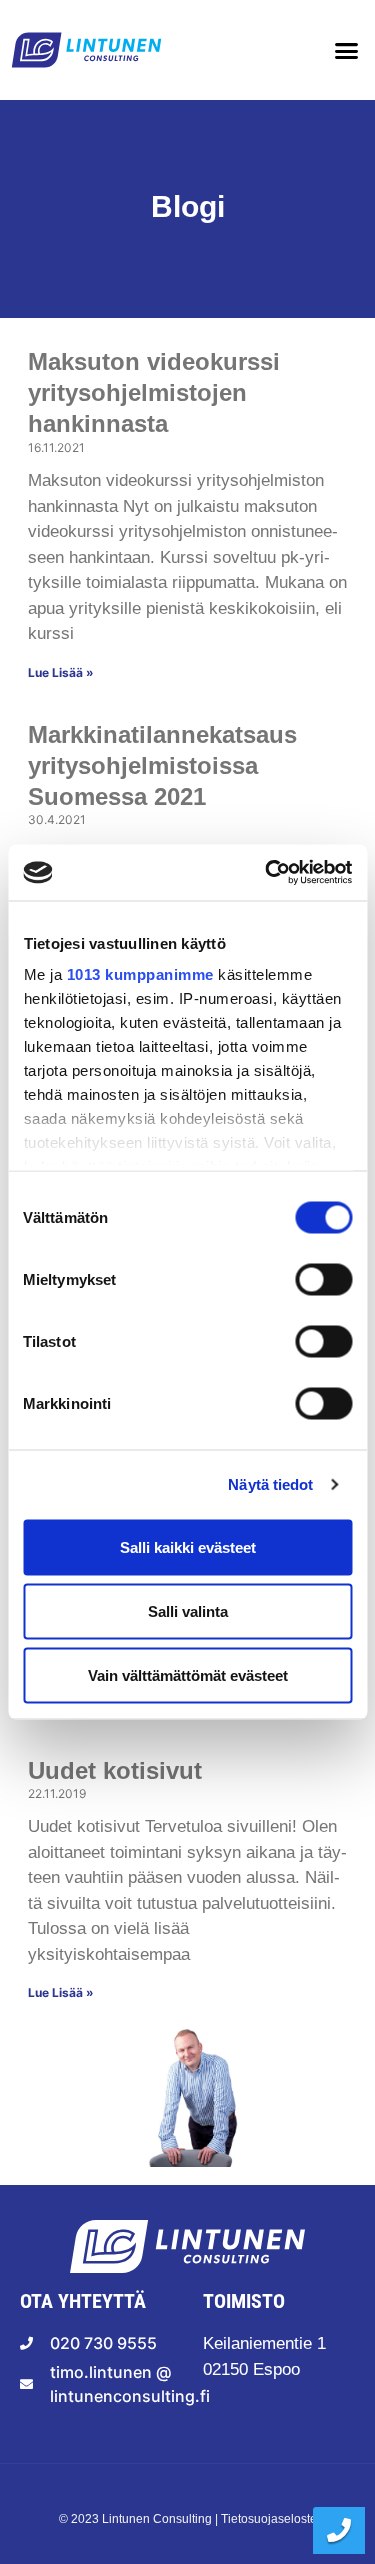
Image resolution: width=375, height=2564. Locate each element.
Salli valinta (188, 1610)
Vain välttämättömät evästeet (188, 1674)
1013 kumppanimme (139, 974)
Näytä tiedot (270, 1484)
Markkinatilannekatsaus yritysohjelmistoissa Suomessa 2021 (162, 765)
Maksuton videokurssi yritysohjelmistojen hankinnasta (154, 392)
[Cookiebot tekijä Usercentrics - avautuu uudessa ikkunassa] (267, 873)
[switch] (323, 1277)
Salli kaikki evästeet (188, 1546)
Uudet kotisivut (118, 1770)
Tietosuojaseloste (269, 2519)
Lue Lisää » (62, 672)
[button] (347, 50)
